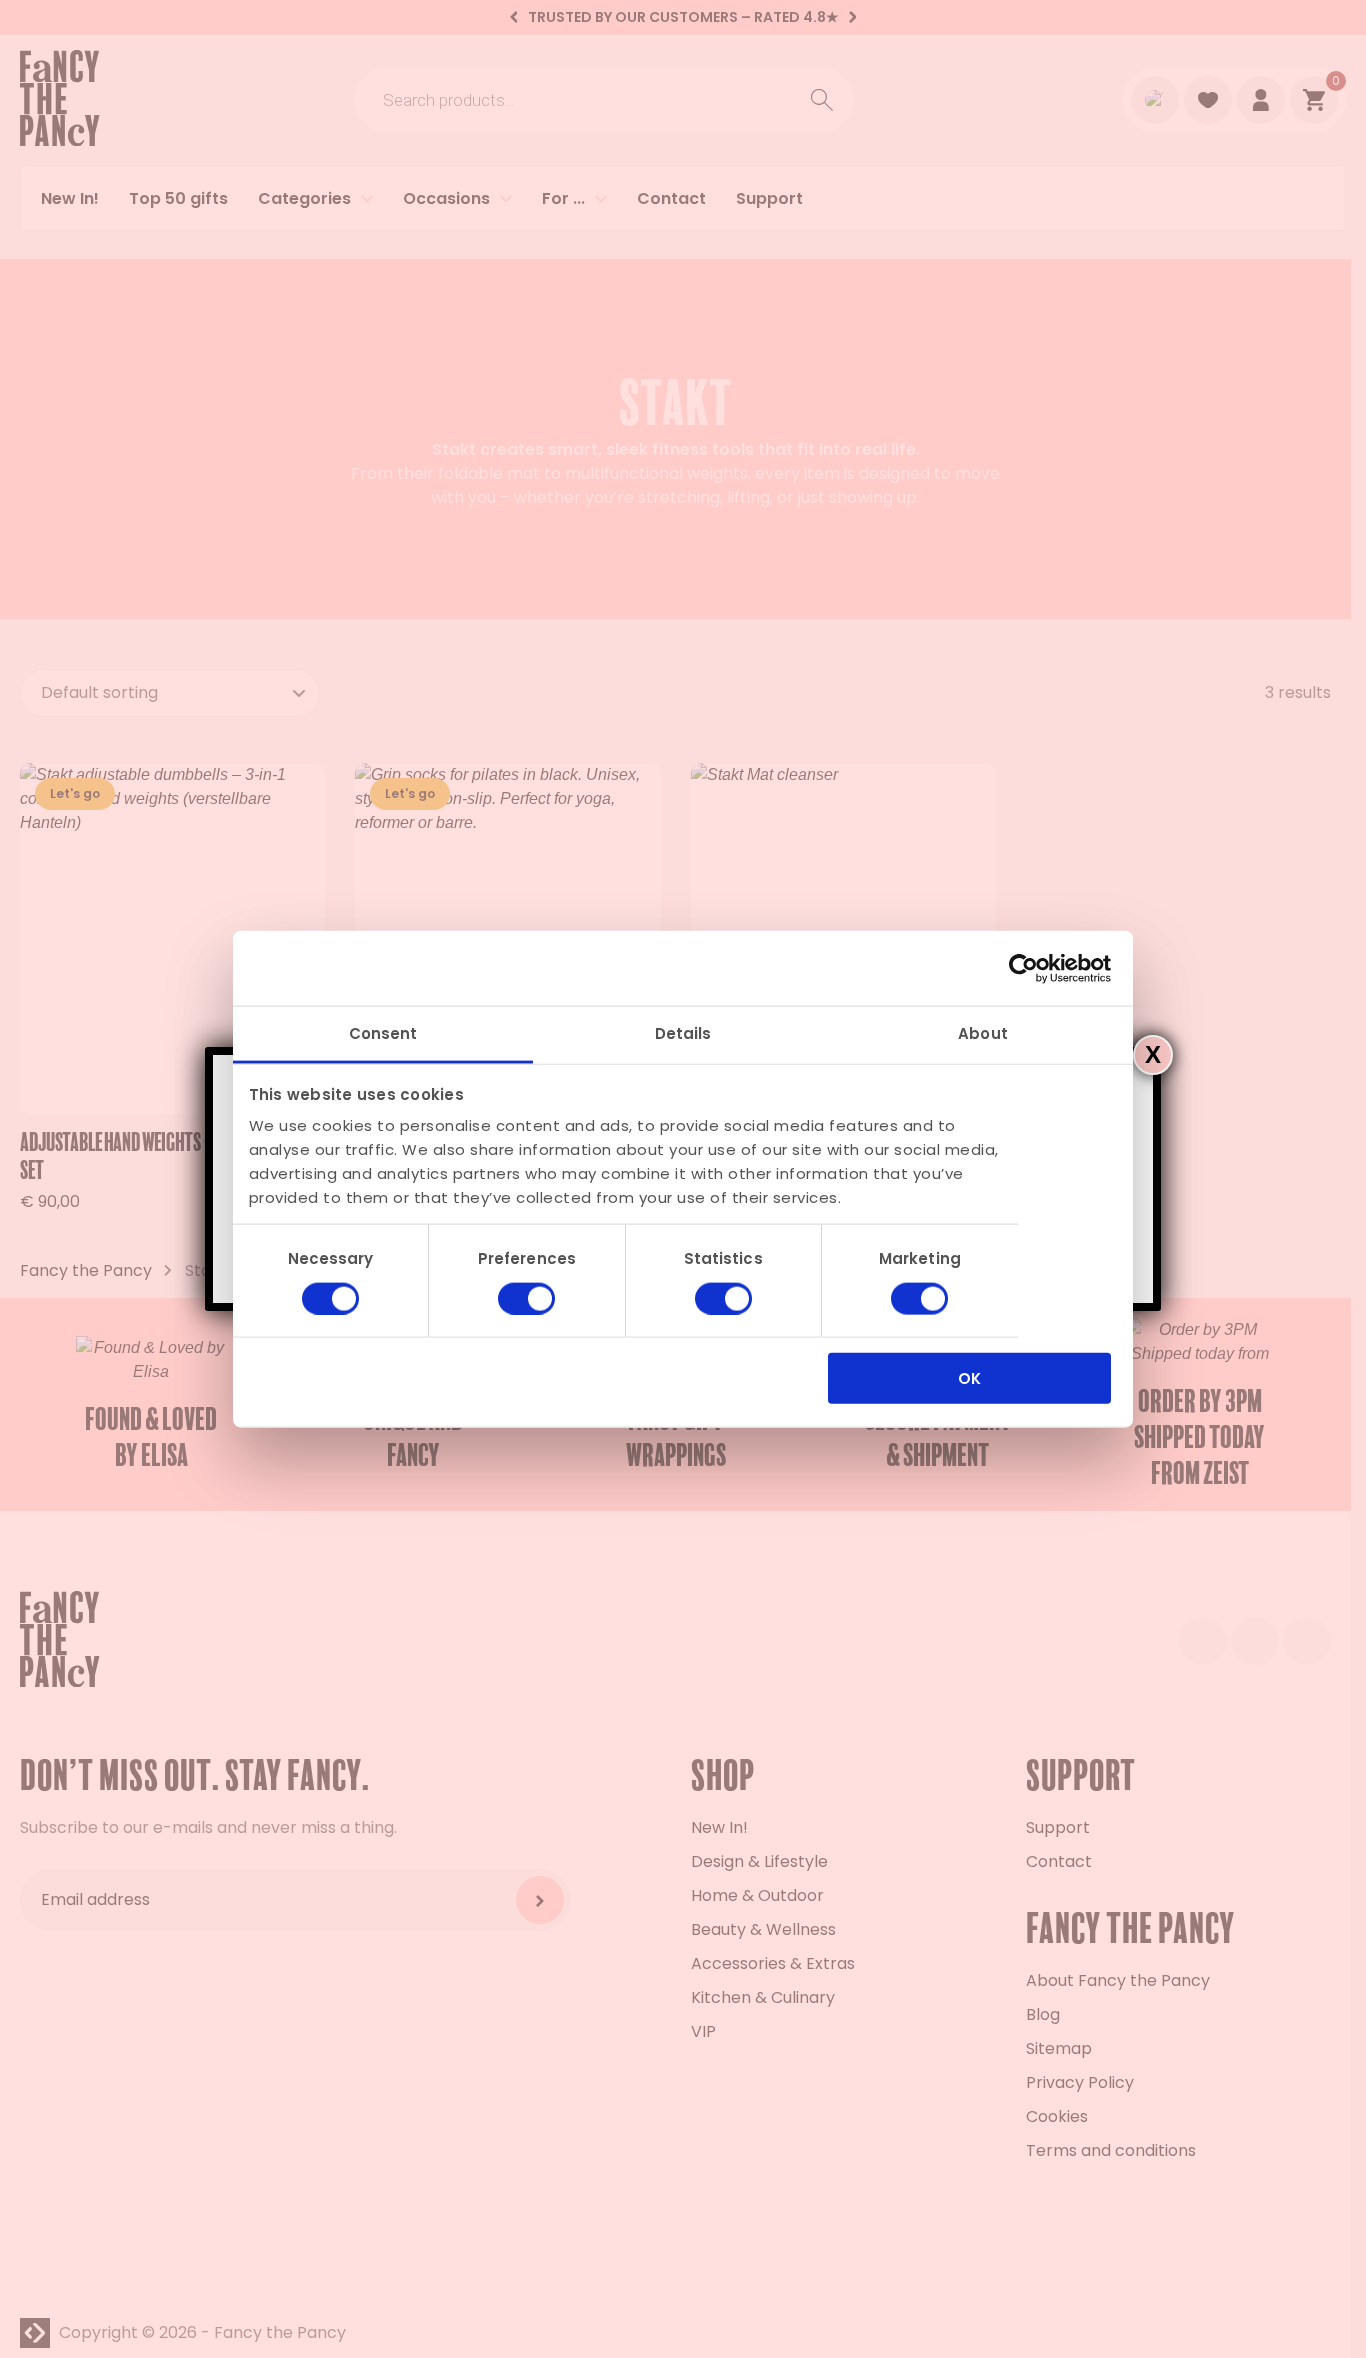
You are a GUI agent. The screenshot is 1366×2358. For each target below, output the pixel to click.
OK (969, 1378)
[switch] (526, 1298)
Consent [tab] (383, 1033)
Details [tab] (683, 1033)
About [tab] (983, 1033)
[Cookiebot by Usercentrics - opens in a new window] (1023, 968)
